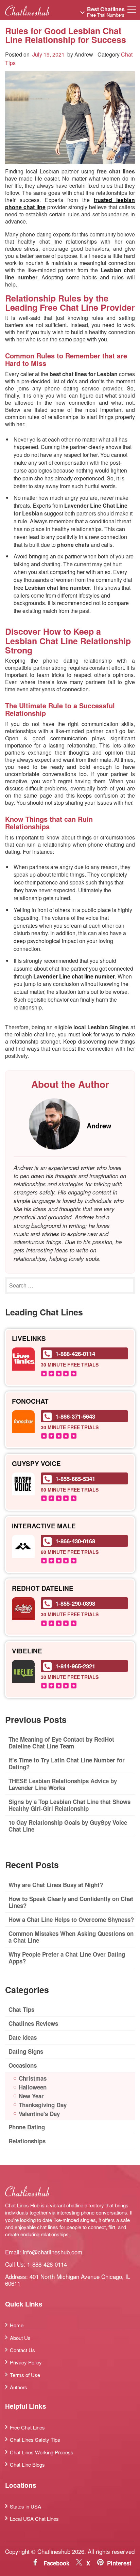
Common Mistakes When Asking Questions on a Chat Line (71, 1937)
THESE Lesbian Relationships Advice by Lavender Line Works (63, 1784)
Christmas (33, 2078)
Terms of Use (25, 2375)
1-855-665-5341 (75, 1479)
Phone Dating (27, 2127)
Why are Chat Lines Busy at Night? (56, 1885)
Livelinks (29, 1339)
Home (17, 2325)
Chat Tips (21, 2009)
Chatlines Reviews (33, 2023)
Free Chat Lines (27, 2427)
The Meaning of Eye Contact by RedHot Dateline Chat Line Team (61, 1743)
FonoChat (30, 1401)
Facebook (56, 2563)
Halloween (33, 2087)
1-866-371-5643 (75, 1416)
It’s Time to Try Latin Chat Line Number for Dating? (67, 1763)
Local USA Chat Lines (34, 2519)
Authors (19, 2387)
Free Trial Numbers (106, 12)
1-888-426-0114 (75, 1354)
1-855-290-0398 (75, 1603)
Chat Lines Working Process (42, 2452)
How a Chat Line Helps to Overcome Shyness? (71, 1919)
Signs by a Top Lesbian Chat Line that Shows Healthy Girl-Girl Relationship (69, 1805)
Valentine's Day (39, 2114)
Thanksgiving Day (43, 2105)
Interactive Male (44, 1526)
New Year (31, 2096)
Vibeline (27, 1651)
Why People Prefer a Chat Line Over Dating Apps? (67, 1958)
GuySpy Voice (36, 1464)
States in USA (25, 2506)
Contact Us (22, 2350)
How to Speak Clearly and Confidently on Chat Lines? (71, 1902)
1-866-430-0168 (75, 1541)
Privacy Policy (26, 2362)
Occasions (23, 2065)
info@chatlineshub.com (52, 2252)
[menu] (132, 11)
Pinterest (119, 2563)
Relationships (27, 2141)
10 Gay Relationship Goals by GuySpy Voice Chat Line (68, 1826)
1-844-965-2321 (75, 1666)
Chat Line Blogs (27, 2464)
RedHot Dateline (43, 1588)
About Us (20, 2338)
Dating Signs (26, 2051)
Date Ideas (23, 2037)
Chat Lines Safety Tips (35, 2440)
